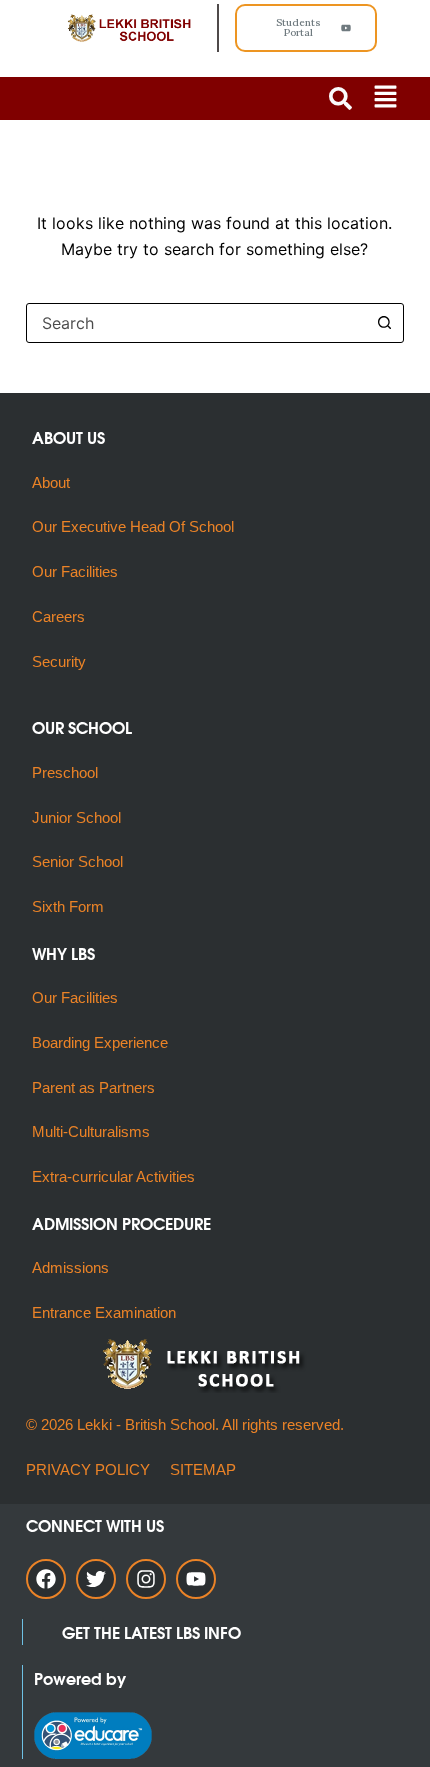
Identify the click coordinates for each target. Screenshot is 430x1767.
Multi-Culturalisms (95, 1131)
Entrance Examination (104, 1312)
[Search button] (384, 323)
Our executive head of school (133, 526)
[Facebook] (46, 1579)
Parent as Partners (93, 1087)
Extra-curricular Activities (113, 1176)
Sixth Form (68, 906)
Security (59, 661)
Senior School (77, 861)
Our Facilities (75, 571)
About (53, 482)
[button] (385, 98)
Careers (58, 616)
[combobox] (196, 323)
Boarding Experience (100, 1042)
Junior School (76, 817)
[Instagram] (146, 1579)
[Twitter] (96, 1579)
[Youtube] (196, 1579)
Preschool (65, 772)
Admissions (70, 1267)
